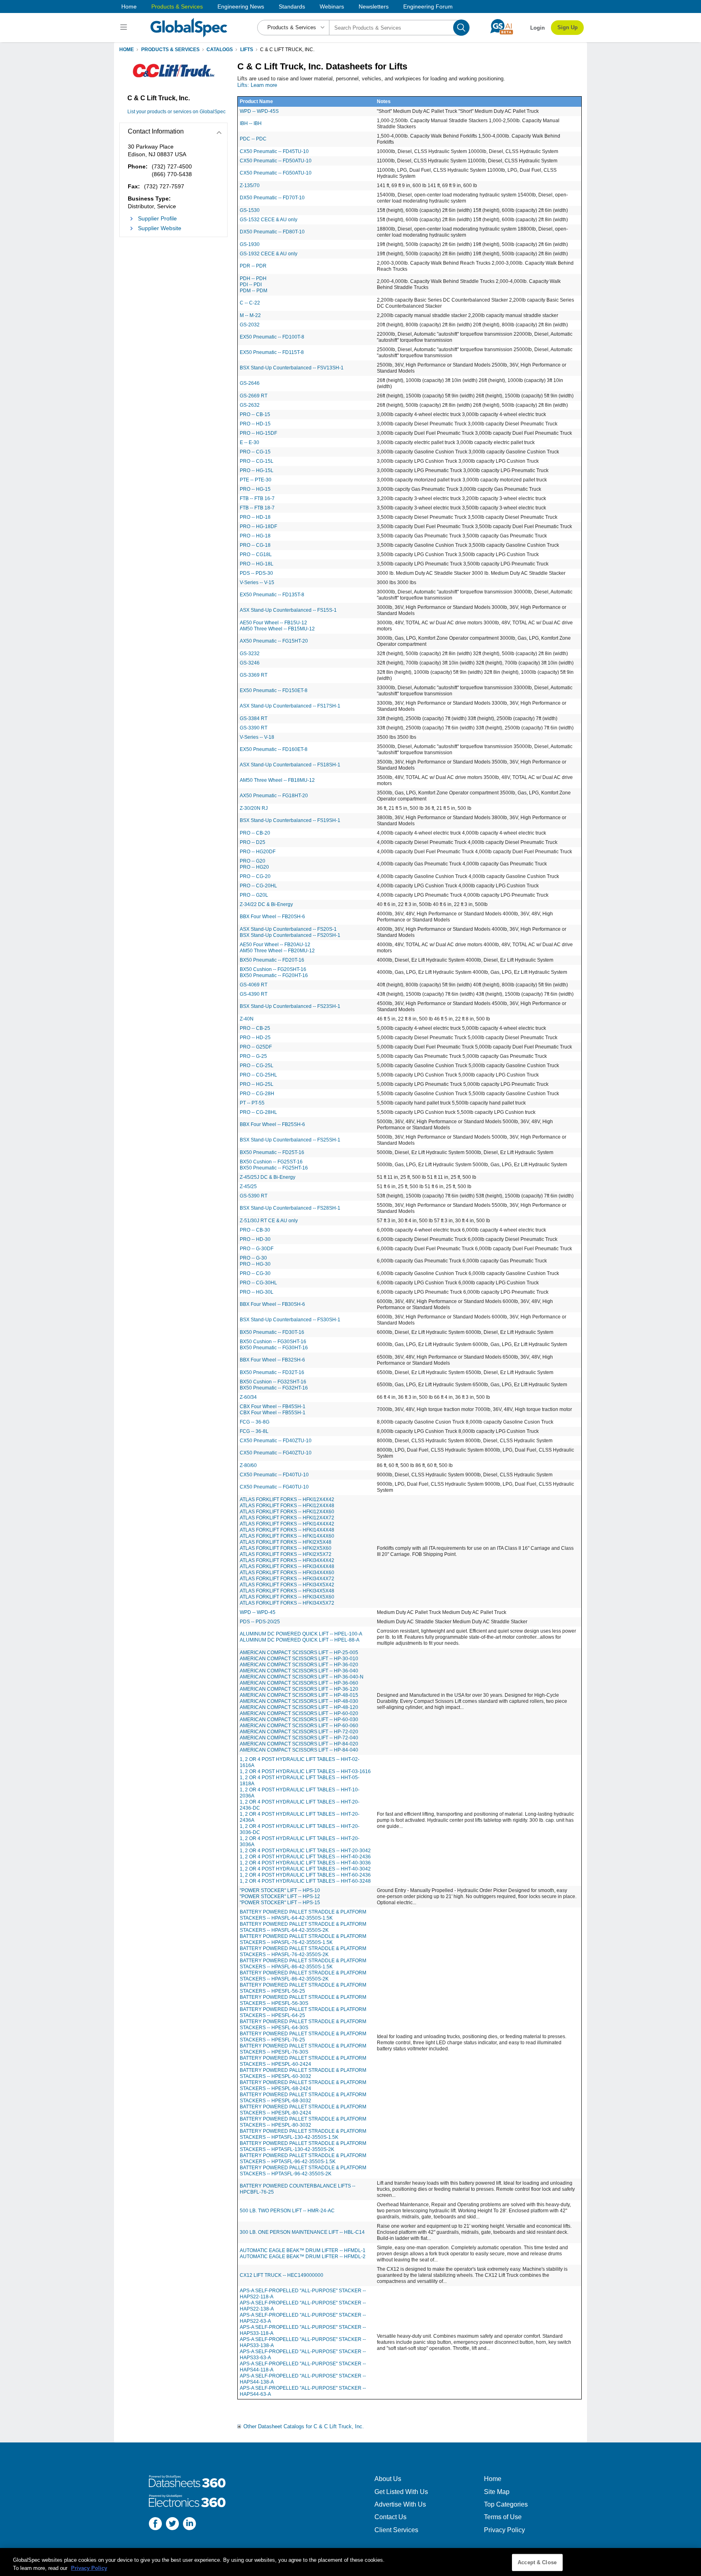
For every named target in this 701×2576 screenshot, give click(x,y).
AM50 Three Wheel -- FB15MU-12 (277, 629)
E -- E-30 (249, 442)
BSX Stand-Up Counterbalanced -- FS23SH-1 (290, 1006)
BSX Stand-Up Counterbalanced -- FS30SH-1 (290, 1320)
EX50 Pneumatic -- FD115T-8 (272, 352)
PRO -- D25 (253, 842)
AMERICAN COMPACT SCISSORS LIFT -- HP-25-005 (299, 1653)
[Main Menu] (125, 28)
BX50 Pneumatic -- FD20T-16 (272, 960)
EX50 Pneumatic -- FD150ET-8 (274, 690)
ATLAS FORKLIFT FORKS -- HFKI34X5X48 (287, 1591)
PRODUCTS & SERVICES (170, 50)
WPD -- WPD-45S (259, 111)
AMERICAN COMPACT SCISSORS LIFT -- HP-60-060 (299, 1726)
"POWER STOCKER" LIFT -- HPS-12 (280, 1896)
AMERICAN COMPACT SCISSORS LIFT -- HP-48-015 (299, 1695)
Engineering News (241, 6)
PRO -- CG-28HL (258, 1112)
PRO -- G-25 (253, 1056)
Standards (292, 6)
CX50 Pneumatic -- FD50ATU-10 (276, 161)
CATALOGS (220, 50)
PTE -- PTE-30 (256, 480)
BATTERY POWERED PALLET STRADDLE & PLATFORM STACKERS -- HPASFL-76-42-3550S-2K (303, 1951)
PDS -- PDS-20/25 (260, 1622)
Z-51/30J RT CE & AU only (269, 1221)
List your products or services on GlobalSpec (176, 112)
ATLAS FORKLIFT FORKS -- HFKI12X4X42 (287, 1499)
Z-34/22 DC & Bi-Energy (266, 904)
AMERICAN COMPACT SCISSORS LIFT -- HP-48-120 (299, 1707)
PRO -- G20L (254, 895)
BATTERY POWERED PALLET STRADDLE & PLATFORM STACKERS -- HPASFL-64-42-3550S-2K (303, 1927)
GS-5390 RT (254, 1196)
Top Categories (506, 2504)
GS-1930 (250, 244)
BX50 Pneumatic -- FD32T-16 (272, 1372)
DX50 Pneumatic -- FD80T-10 (272, 232)
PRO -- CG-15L (257, 461)
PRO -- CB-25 (255, 1028)
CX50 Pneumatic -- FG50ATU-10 (276, 173)
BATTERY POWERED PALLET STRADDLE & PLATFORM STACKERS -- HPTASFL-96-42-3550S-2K (303, 2171)
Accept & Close (537, 2562)
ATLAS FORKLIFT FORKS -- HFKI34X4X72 (287, 1579)
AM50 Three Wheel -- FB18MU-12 (277, 780)
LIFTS (247, 50)
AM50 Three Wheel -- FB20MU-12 (277, 951)
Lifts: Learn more (257, 85)
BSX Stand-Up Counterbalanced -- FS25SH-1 (290, 1140)
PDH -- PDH (253, 278)
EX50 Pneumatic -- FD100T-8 (272, 337)
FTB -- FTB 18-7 (257, 508)
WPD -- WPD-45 (258, 1612)
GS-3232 (250, 654)
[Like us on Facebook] (155, 2525)
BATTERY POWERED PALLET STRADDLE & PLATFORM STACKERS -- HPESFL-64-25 (303, 2012)
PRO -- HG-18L (257, 564)
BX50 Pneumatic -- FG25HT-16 (274, 1168)
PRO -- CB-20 (255, 833)
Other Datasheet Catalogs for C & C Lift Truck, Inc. (304, 2426)
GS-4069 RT (254, 985)
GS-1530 (250, 210)
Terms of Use (503, 2517)
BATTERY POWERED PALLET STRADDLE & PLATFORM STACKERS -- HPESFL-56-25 (303, 1988)
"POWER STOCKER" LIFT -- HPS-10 (280, 1890)
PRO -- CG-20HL (258, 886)
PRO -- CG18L (256, 554)
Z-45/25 (248, 1187)
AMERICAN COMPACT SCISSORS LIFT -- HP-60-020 (299, 1713)
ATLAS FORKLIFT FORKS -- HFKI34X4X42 (287, 1560)
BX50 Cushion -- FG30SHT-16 (273, 1342)
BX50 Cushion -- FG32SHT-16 (273, 1382)
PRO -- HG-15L (257, 470)
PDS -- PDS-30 (256, 573)
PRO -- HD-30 (255, 1239)
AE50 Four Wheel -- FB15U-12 (273, 623)
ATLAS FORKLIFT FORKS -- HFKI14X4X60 (287, 1536)
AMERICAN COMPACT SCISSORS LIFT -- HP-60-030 (299, 1719)
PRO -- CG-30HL (258, 1283)
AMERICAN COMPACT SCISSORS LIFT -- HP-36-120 (299, 1689)
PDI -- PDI (251, 285)
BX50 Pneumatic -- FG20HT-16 (274, 975)
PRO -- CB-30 (255, 1230)
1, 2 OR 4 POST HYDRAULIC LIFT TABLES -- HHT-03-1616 (305, 1771)
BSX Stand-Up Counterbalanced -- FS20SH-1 (290, 935)
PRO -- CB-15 (255, 414)
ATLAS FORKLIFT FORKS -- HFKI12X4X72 (287, 1518)
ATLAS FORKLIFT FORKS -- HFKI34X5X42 (287, 1585)
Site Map (497, 2492)
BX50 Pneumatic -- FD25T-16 (272, 1152)
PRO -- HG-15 (255, 489)
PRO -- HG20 (254, 867)
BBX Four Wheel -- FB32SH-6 (272, 1360)
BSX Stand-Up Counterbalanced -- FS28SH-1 (290, 1208)
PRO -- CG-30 (255, 1273)
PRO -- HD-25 (255, 1038)
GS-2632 (250, 405)
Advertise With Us (400, 2504)
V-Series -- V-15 (257, 583)
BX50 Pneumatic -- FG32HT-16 (274, 1388)
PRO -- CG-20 (255, 876)
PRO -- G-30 (253, 1258)
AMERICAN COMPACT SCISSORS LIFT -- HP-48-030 (299, 1701)
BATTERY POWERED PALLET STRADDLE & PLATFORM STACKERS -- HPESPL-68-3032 (303, 2098)
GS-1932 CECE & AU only (269, 254)
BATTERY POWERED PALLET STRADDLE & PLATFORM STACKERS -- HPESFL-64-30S (303, 2025)
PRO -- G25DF (256, 1047)
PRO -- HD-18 (255, 517)
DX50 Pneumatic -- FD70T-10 (272, 198)
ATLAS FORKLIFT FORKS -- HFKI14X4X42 (287, 1524)
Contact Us (390, 2517)
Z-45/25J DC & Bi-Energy (268, 1177)
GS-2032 (250, 325)
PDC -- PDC (253, 139)
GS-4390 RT (254, 994)
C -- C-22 (250, 303)
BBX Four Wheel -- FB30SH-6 (272, 1304)
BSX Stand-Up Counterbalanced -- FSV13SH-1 (292, 368)
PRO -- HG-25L (257, 1084)
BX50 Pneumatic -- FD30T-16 (272, 1332)
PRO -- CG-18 (255, 545)
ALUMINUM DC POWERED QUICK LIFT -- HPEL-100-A (301, 1634)
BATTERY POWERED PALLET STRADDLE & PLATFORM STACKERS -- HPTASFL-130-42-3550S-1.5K (303, 2134)
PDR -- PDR (253, 266)
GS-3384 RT (254, 718)
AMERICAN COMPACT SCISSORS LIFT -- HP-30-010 (299, 1659)
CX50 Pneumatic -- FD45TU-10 (274, 151)
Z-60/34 (248, 1397)
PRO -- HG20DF (258, 852)
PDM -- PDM (254, 291)
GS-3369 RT (254, 675)
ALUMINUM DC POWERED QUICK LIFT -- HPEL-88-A (300, 1640)
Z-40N (247, 1019)
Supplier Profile (157, 218)
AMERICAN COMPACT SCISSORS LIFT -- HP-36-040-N (302, 1677)
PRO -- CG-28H (257, 1094)
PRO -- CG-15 (255, 452)
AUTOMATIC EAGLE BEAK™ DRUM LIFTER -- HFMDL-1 (303, 2250)
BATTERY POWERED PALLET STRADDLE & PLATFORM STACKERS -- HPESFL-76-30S (303, 2049)
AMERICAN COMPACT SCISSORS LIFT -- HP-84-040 (299, 1750)
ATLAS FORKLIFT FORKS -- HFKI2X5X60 (286, 1548)
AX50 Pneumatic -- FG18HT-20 (274, 796)
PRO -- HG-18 (255, 536)
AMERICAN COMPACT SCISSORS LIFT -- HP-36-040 (299, 1671)
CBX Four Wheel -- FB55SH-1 (273, 1413)
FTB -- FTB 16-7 (257, 498)
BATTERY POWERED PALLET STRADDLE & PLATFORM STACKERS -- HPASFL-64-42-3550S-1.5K (303, 1915)
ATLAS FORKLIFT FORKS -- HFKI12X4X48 (287, 1506)
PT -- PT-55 (252, 1103)
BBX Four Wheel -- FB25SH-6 (272, 1124)
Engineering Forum (428, 6)
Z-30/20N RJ (254, 808)
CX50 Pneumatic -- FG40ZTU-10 (276, 1453)
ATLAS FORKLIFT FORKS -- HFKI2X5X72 (286, 1554)
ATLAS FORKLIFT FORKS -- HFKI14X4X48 (287, 1530)
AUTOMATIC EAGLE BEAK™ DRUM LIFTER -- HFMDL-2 (303, 2257)
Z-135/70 (250, 186)
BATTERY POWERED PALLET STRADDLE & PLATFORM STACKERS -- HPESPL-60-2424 (303, 2061)
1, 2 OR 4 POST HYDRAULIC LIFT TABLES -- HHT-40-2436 (305, 1857)
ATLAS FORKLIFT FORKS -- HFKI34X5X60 (287, 1597)
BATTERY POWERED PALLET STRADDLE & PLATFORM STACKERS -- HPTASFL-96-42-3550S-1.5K (303, 2159)
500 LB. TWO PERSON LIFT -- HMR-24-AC (287, 2211)
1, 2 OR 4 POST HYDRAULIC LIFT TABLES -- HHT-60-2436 (305, 1875)
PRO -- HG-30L (257, 1292)
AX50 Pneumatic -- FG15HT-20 (274, 641)
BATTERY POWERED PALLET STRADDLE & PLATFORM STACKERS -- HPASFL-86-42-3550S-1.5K (303, 1964)
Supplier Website (160, 228)
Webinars (332, 6)
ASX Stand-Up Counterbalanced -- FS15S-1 (288, 610)
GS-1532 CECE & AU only (269, 220)
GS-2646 (250, 383)
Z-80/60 (248, 1465)
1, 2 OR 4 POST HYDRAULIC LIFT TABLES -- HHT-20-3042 (305, 1851)
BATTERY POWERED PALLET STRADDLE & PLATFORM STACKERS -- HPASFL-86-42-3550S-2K (303, 1976)
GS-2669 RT (254, 396)
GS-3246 (250, 663)
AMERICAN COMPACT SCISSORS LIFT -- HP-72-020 (299, 1732)
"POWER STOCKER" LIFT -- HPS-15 (280, 1903)
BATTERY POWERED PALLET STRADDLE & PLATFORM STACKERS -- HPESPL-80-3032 (303, 2122)
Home (129, 6)
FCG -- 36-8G (255, 1422)
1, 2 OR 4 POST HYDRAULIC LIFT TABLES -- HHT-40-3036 (305, 1863)
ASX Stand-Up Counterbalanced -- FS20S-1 (288, 929)
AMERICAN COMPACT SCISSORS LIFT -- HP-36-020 (299, 1665)
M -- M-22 (250, 315)
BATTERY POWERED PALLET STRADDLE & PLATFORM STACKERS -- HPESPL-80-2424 (303, 2110)
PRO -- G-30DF (257, 1249)
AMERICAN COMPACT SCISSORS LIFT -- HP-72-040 (299, 1738)
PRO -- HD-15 (255, 424)
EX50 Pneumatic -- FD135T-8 (272, 595)
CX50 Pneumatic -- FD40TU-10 (274, 1475)
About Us (388, 2479)
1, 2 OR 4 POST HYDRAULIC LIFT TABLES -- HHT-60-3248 (305, 1881)
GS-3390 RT (254, 728)
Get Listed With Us (401, 2492)
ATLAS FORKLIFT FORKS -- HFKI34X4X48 (287, 1566)
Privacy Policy (504, 2530)
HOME (127, 50)
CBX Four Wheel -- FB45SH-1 (273, 1407)
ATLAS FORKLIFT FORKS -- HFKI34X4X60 (287, 1573)
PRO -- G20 (253, 861)
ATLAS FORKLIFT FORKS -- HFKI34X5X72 (287, 1603)
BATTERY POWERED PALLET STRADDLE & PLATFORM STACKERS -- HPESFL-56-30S (303, 2000)
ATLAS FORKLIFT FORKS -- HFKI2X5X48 (286, 1542)
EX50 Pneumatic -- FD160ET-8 (274, 749)
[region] (350, 2562)
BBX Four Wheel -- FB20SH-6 (272, 917)
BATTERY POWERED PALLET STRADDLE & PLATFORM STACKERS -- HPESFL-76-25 (303, 2037)
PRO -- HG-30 (255, 1264)
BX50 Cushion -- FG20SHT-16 (273, 969)
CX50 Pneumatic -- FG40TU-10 (274, 1487)
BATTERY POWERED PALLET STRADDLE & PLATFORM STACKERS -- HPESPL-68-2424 (303, 2085)
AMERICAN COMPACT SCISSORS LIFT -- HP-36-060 (299, 1683)
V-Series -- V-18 (257, 737)
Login (538, 28)
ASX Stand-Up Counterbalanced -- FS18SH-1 (290, 765)
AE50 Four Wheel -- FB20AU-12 (275, 945)
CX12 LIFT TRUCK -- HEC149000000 (282, 2275)
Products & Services (177, 6)
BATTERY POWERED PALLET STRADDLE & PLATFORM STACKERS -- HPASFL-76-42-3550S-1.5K (303, 1939)
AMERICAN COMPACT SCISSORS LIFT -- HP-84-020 (299, 1744)
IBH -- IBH (251, 123)
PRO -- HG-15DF (258, 433)
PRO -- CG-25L (257, 1066)
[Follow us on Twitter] (172, 2525)
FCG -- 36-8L (254, 1431)
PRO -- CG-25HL (258, 1075)
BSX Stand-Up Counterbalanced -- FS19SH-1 (290, 820)
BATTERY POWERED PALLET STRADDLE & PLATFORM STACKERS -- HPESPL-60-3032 (303, 2073)
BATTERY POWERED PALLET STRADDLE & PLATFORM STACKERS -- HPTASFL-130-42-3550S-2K (303, 2146)
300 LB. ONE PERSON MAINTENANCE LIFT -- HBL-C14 (302, 2232)
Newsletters (374, 6)
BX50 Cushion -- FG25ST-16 (271, 1162)
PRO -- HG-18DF (258, 526)
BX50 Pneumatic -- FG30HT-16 (274, 1348)
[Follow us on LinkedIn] (189, 2525)
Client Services (396, 2530)
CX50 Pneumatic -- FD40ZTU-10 (276, 1441)
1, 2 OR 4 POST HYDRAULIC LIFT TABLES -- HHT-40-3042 (305, 1869)
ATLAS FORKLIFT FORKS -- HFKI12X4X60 (287, 1512)
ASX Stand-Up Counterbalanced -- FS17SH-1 (290, 706)
